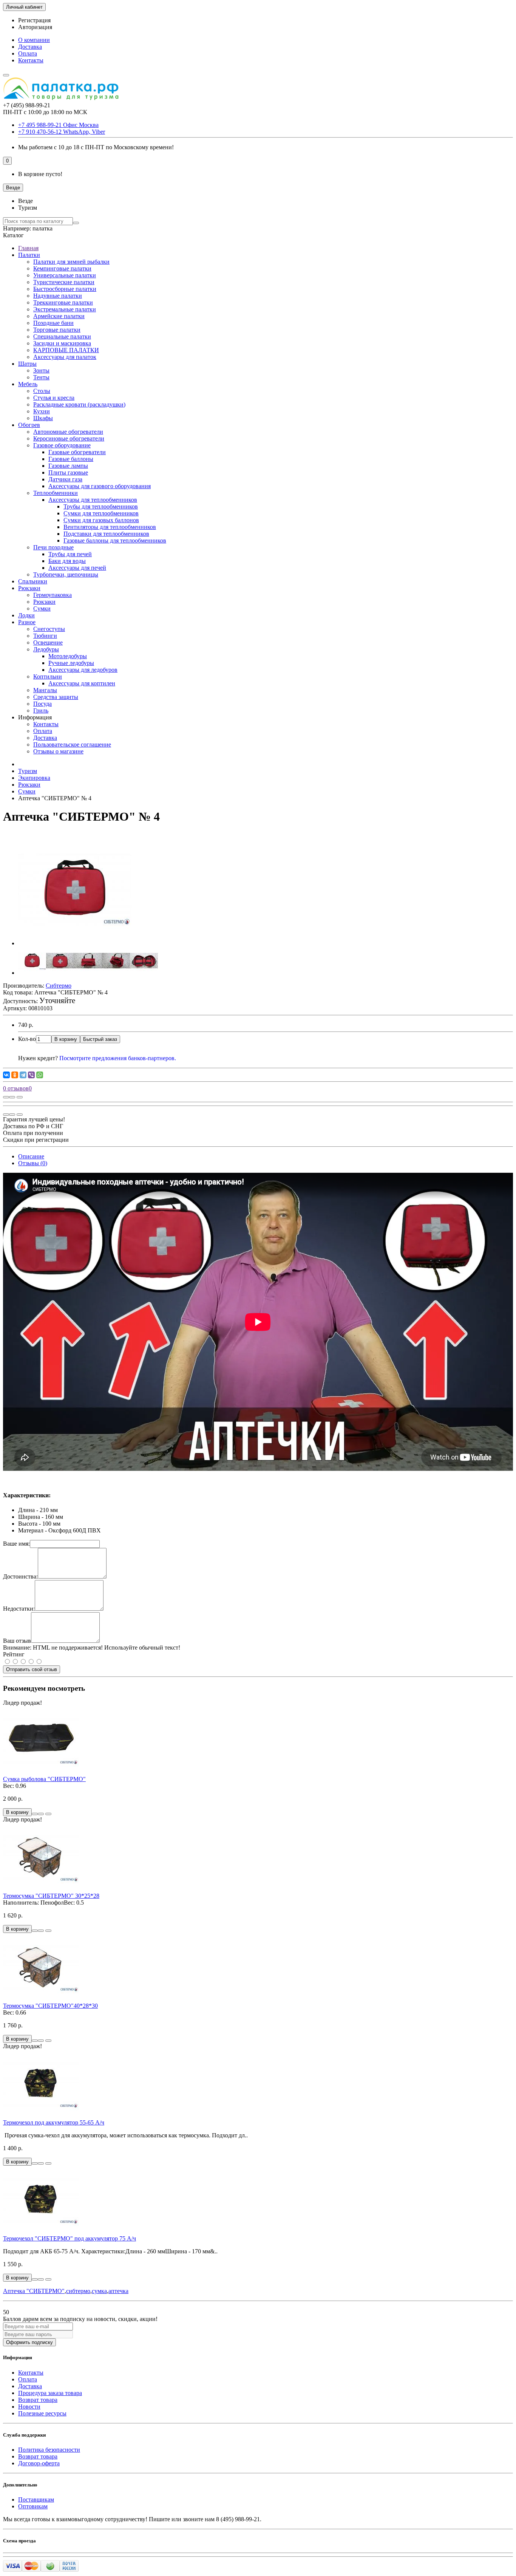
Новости (29, 2407)
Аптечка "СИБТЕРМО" (34, 2291)
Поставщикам (36, 2499)
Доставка (30, 47)
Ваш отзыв (17, 1641)
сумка (99, 2291)
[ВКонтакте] (6, 1075)
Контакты (31, 60)
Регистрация (34, 20)
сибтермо (78, 2291)
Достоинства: (20, 1576)
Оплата (28, 53)
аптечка (118, 2291)
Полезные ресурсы (42, 2413)
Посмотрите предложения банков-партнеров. (118, 1058)
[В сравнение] (20, 1097)
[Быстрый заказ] (35, 1814)
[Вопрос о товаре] (6, 1097)
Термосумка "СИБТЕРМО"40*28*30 (50, 2006)
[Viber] (31, 1075)
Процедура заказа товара (50, 2393)
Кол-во (27, 1039)
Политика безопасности (49, 2450)
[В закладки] (12, 1097)
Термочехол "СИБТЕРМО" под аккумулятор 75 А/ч (70, 2238)
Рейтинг (14, 1654)
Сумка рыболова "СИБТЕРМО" (44, 1779)
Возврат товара (38, 2400)
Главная (28, 248)
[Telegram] (23, 1075)
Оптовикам (33, 2506)
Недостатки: (19, 1609)
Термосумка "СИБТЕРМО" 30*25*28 (51, 1896)
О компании (34, 40)
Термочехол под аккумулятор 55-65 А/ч (54, 2122)
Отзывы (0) (33, 1163)
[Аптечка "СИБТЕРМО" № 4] (75, 943)
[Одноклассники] (15, 1075)
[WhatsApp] (40, 1075)
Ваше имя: (16, 1544)
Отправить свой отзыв (32, 1669)
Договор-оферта (39, 2463)
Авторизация (35, 27)
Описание (31, 1156)
